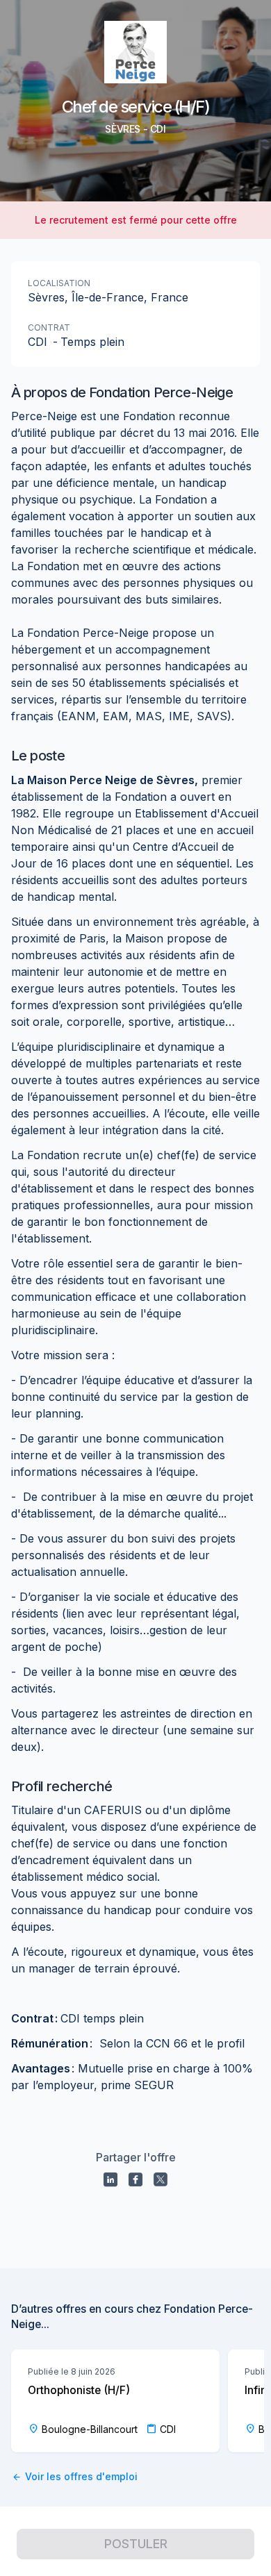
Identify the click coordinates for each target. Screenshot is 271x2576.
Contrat (49, 327)
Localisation (59, 283)
